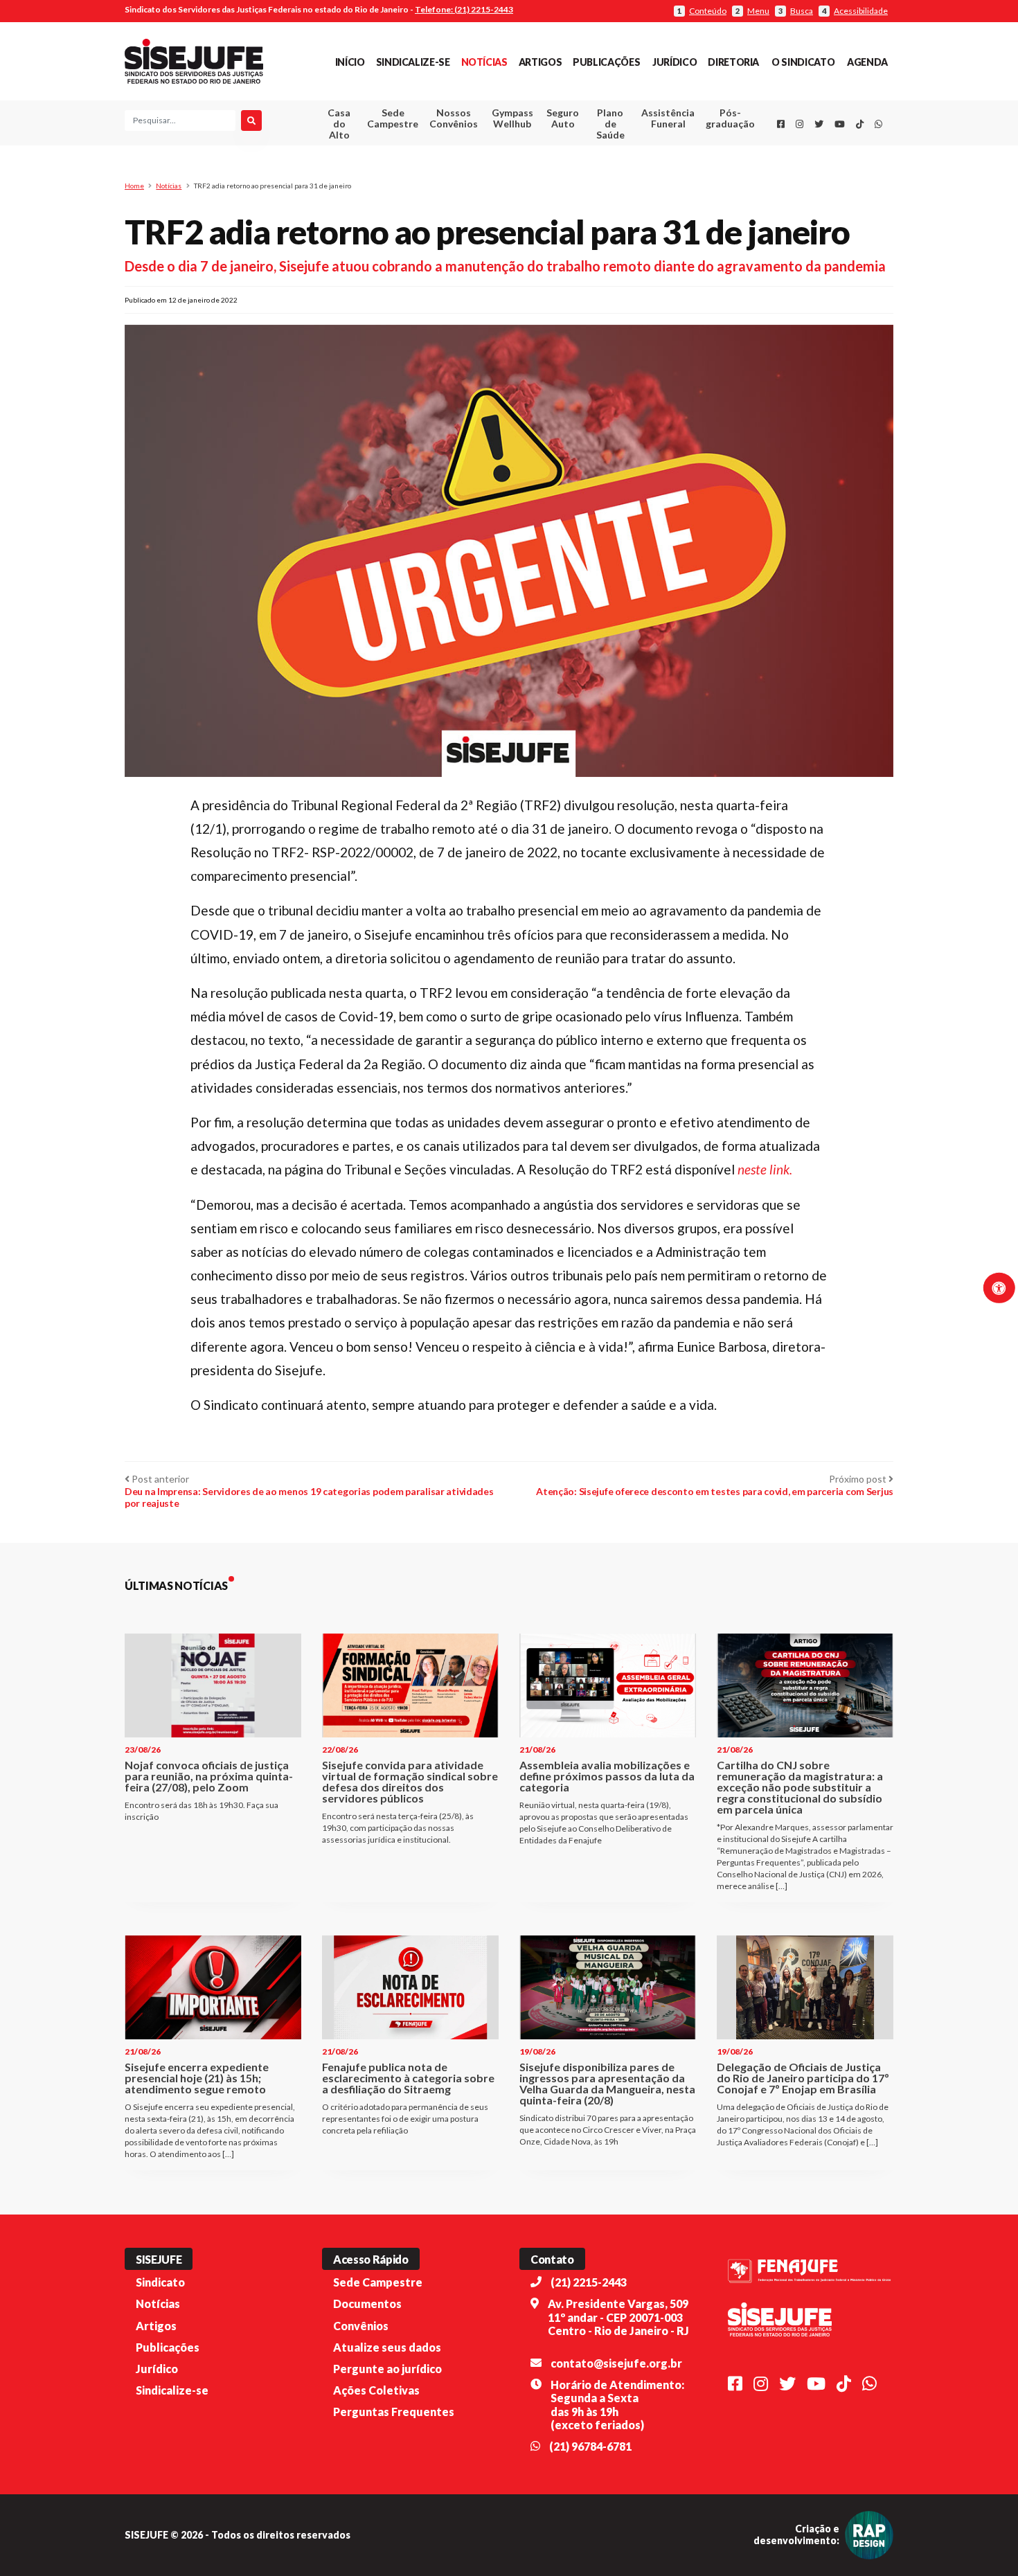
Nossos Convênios (454, 118)
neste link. (765, 1169)
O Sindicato (803, 62)
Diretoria (733, 62)
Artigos (540, 62)
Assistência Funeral (668, 118)
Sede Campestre (393, 118)
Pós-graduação (730, 118)
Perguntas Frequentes (394, 2412)
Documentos (367, 2304)
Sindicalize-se (413, 62)
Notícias (484, 62)
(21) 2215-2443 (589, 2282)
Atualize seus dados (387, 2347)
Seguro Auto (563, 118)
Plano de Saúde (610, 124)
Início (350, 62)
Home (134, 186)
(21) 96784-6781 (590, 2446)
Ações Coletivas (376, 2390)
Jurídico (675, 62)
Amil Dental (647, 169)
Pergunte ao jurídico (387, 2369)
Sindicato (160, 2282)
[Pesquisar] (251, 120)
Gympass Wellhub (512, 118)
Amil (647, 153)
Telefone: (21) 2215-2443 (464, 9)
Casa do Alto (339, 124)
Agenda (867, 62)
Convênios (361, 2326)
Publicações (606, 62)
